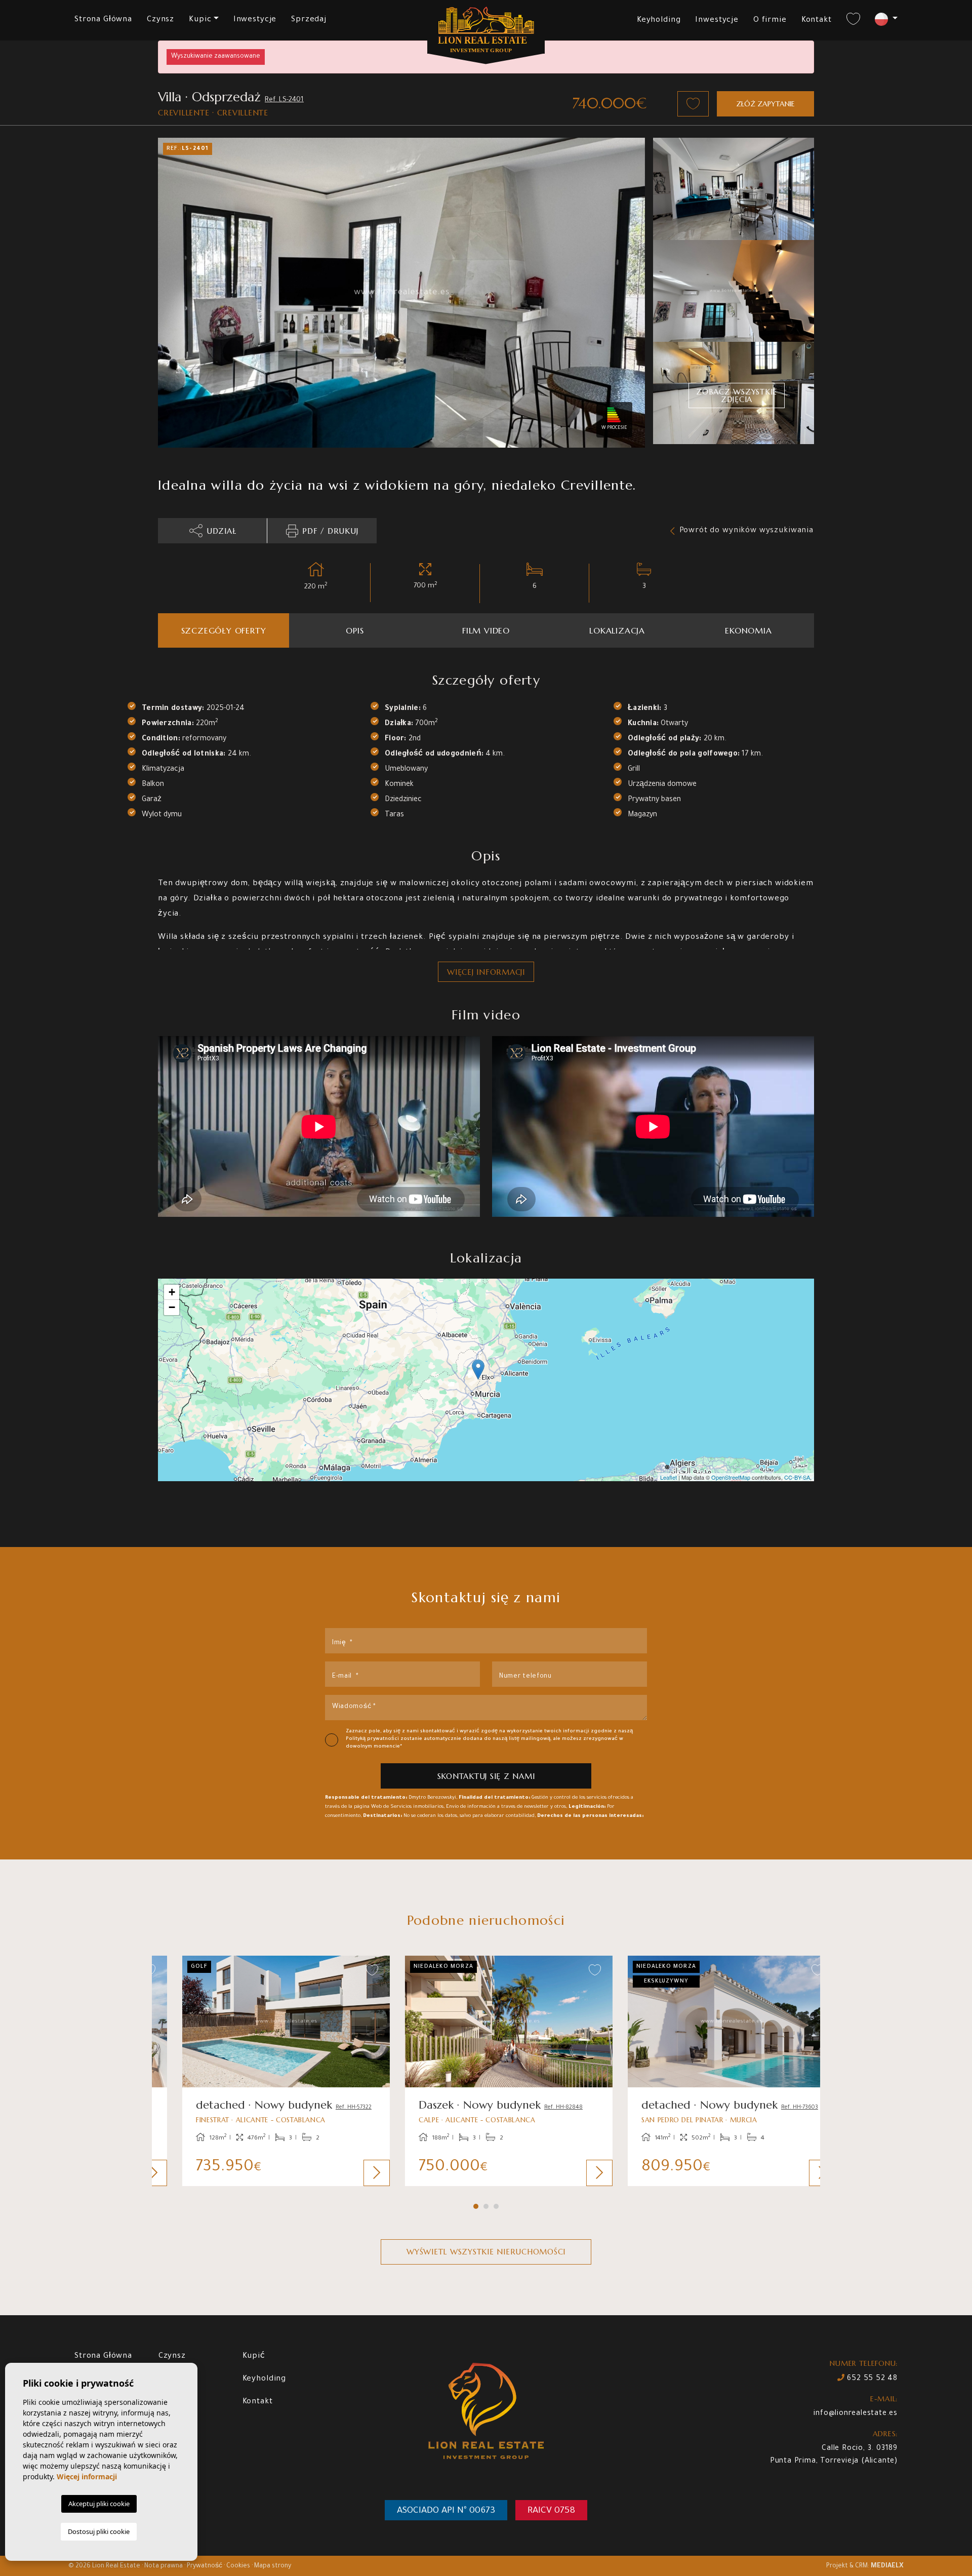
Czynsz (160, 20)
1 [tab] (476, 2206)
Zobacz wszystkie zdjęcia (737, 395)
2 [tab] (486, 2206)
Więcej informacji (486, 972)
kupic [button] (200, 20)
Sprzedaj (309, 20)
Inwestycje (255, 20)
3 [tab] (496, 2206)
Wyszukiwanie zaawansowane (216, 57)
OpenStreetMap (731, 1477)
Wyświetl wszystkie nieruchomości (486, 2252)
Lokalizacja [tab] (617, 630)
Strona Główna (103, 20)
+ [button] (172, 1292)
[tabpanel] (263, 2071)
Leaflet (669, 1477)
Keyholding (659, 21)
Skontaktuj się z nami (486, 1776)
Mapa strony (273, 2566)
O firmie (770, 21)
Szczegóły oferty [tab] (224, 630)
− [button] (172, 1307)
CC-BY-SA (797, 1477)
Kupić (254, 2356)
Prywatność (205, 2566)
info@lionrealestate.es (856, 2414)
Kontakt (817, 21)
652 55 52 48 (871, 2379)
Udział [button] (221, 531)
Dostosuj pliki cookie (99, 2531)
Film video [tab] (486, 630)
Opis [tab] (355, 630)
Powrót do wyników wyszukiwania (747, 531)
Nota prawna (164, 2566)
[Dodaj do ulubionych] (693, 104)
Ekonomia (748, 630)
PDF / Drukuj (330, 531)
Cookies (238, 2566)
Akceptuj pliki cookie (99, 2504)
